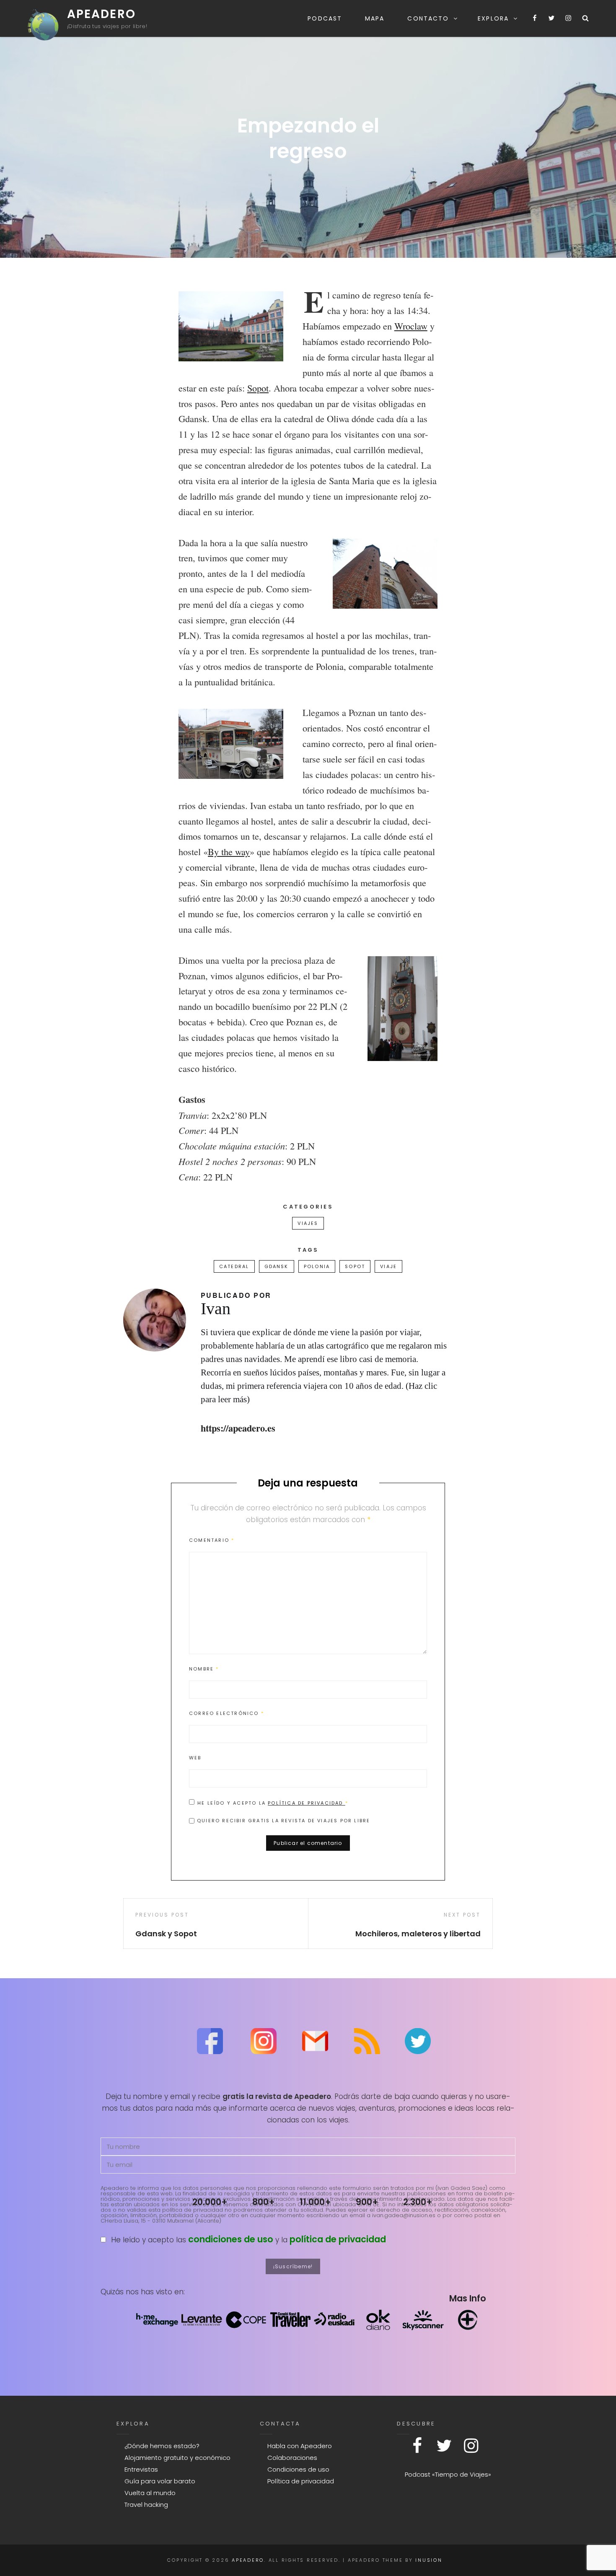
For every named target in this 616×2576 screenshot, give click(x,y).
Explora (493, 18)
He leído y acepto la (273, 1803)
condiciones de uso (231, 2239)
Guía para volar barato (160, 2481)
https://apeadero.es (238, 1428)
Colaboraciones (292, 2458)
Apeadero (101, 14)
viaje (388, 1266)
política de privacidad (338, 2239)
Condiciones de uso (298, 2469)
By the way (229, 851)
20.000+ (210, 2202)
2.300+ (418, 2202)
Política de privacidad (307, 1803)
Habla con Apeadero (300, 2446)
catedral (234, 1266)
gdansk (277, 1266)
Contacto (428, 18)
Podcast (325, 18)
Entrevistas (141, 2469)
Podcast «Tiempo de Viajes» (448, 2474)
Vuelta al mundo (150, 2493)
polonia (317, 1266)
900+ (367, 2202)
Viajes (308, 1223)
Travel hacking (146, 2505)
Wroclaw (411, 326)
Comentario (212, 1540)
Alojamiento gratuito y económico (177, 2458)
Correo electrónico (226, 1713)
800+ (264, 2202)
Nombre (204, 1669)
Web (195, 1758)
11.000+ (315, 2202)
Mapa (375, 18)
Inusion (429, 2560)
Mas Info (468, 2298)
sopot (355, 1266)
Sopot (258, 388)
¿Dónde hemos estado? (162, 2446)
